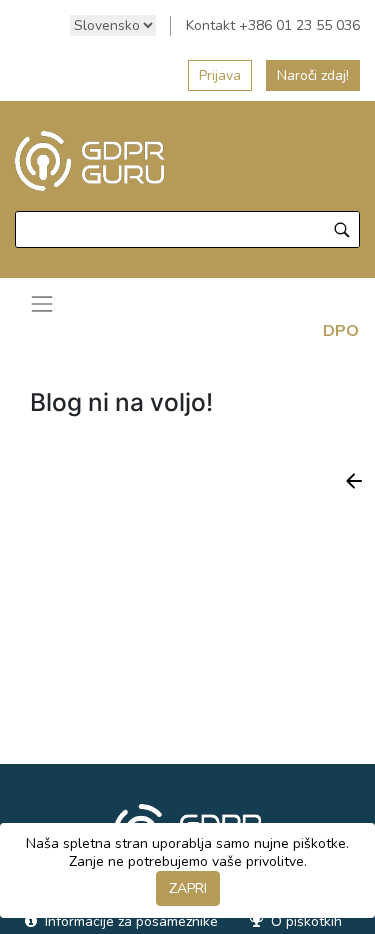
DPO (341, 331)
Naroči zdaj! (313, 75)
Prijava (220, 75)
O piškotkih (304, 921)
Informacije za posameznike (129, 921)
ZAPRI (188, 888)
